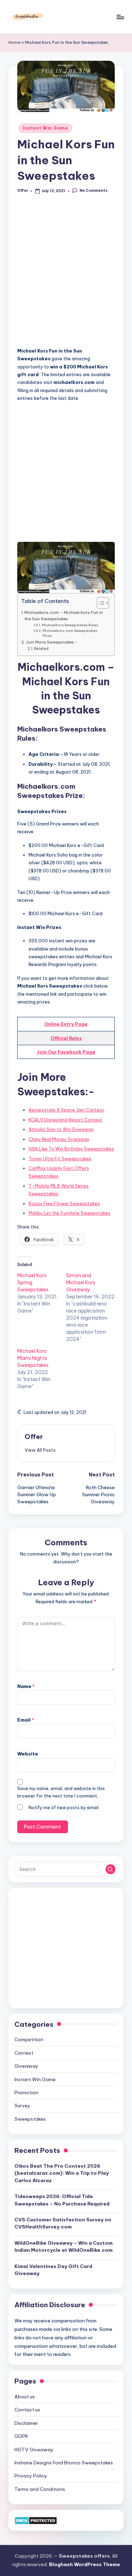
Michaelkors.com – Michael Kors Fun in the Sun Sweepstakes (64, 615)
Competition (29, 2039)
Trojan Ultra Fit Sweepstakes (60, 1159)
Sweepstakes (30, 2119)
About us (25, 2397)
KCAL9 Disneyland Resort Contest (65, 1120)
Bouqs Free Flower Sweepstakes (64, 1203)
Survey (22, 2106)
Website (28, 1754)
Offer (34, 1437)
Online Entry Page (66, 1024)
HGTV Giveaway (34, 2450)
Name (26, 1686)
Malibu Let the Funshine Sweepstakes (70, 1213)
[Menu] (120, 17)
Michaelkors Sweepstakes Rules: (70, 625)
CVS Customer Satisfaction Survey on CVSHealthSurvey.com (63, 2223)
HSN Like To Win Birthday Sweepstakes (71, 1149)
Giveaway (26, 2066)
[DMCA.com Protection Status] (36, 2520)
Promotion (26, 2092)
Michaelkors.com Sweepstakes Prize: (70, 633)
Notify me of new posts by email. (64, 1808)
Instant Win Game (45, 128)
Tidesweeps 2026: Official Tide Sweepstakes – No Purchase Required (62, 2200)
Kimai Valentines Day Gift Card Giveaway (53, 2270)
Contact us (27, 2410)
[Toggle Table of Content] (99, 603)
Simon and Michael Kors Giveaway (81, 1283)
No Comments (93, 191)
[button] (40, 1450)
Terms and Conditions (40, 2489)
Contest (24, 2053)
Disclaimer (26, 2423)
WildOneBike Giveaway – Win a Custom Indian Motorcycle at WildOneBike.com (64, 2246)
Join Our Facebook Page (66, 1052)
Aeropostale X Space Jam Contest (66, 1110)
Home (14, 42)
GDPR (21, 2436)
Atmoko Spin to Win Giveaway (61, 1129)
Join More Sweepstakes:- (52, 642)
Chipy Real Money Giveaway (59, 1139)
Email (26, 1720)
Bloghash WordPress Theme (84, 2564)
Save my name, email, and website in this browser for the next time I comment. (61, 1792)
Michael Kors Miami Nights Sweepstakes (33, 1358)
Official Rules (66, 1038)
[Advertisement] (66, 274)
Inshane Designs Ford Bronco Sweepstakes (64, 2463)
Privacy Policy (31, 2476)
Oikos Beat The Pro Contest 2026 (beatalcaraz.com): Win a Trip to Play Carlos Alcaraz (62, 2173)
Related (41, 649)
